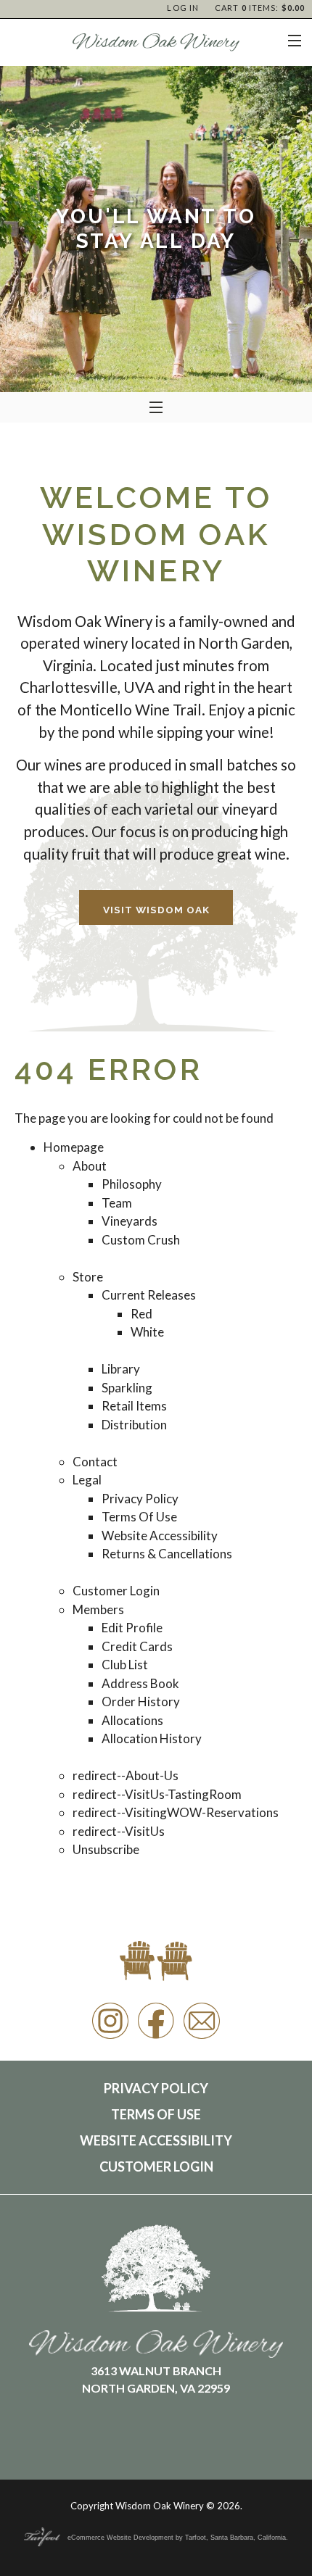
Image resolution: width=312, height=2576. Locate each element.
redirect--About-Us (126, 1775)
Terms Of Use (139, 1517)
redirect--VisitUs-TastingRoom (157, 1794)
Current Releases (149, 1295)
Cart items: (260, 8)
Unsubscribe (106, 1849)
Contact (95, 1462)
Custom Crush (141, 1240)
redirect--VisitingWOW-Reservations (176, 1812)
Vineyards (130, 1221)
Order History (141, 1702)
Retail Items (134, 1406)
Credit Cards (137, 1646)
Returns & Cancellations (167, 1554)
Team (117, 1203)
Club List (125, 1665)
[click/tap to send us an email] (202, 2038)
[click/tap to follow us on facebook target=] (156, 2038)
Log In (183, 8)
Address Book (140, 1683)
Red (141, 1314)
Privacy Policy (140, 1499)
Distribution (134, 1425)
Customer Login (116, 1591)
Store (88, 1277)
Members (98, 1609)
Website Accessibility (160, 1536)
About (90, 1166)
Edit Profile (132, 1628)
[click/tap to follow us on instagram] (110, 2038)
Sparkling (127, 1388)
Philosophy (132, 1184)
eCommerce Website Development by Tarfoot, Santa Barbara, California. (178, 2538)
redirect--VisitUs (119, 1831)
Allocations (132, 1720)
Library (121, 1369)
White (147, 1332)
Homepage (74, 1147)
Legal (87, 1480)
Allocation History (152, 1738)
